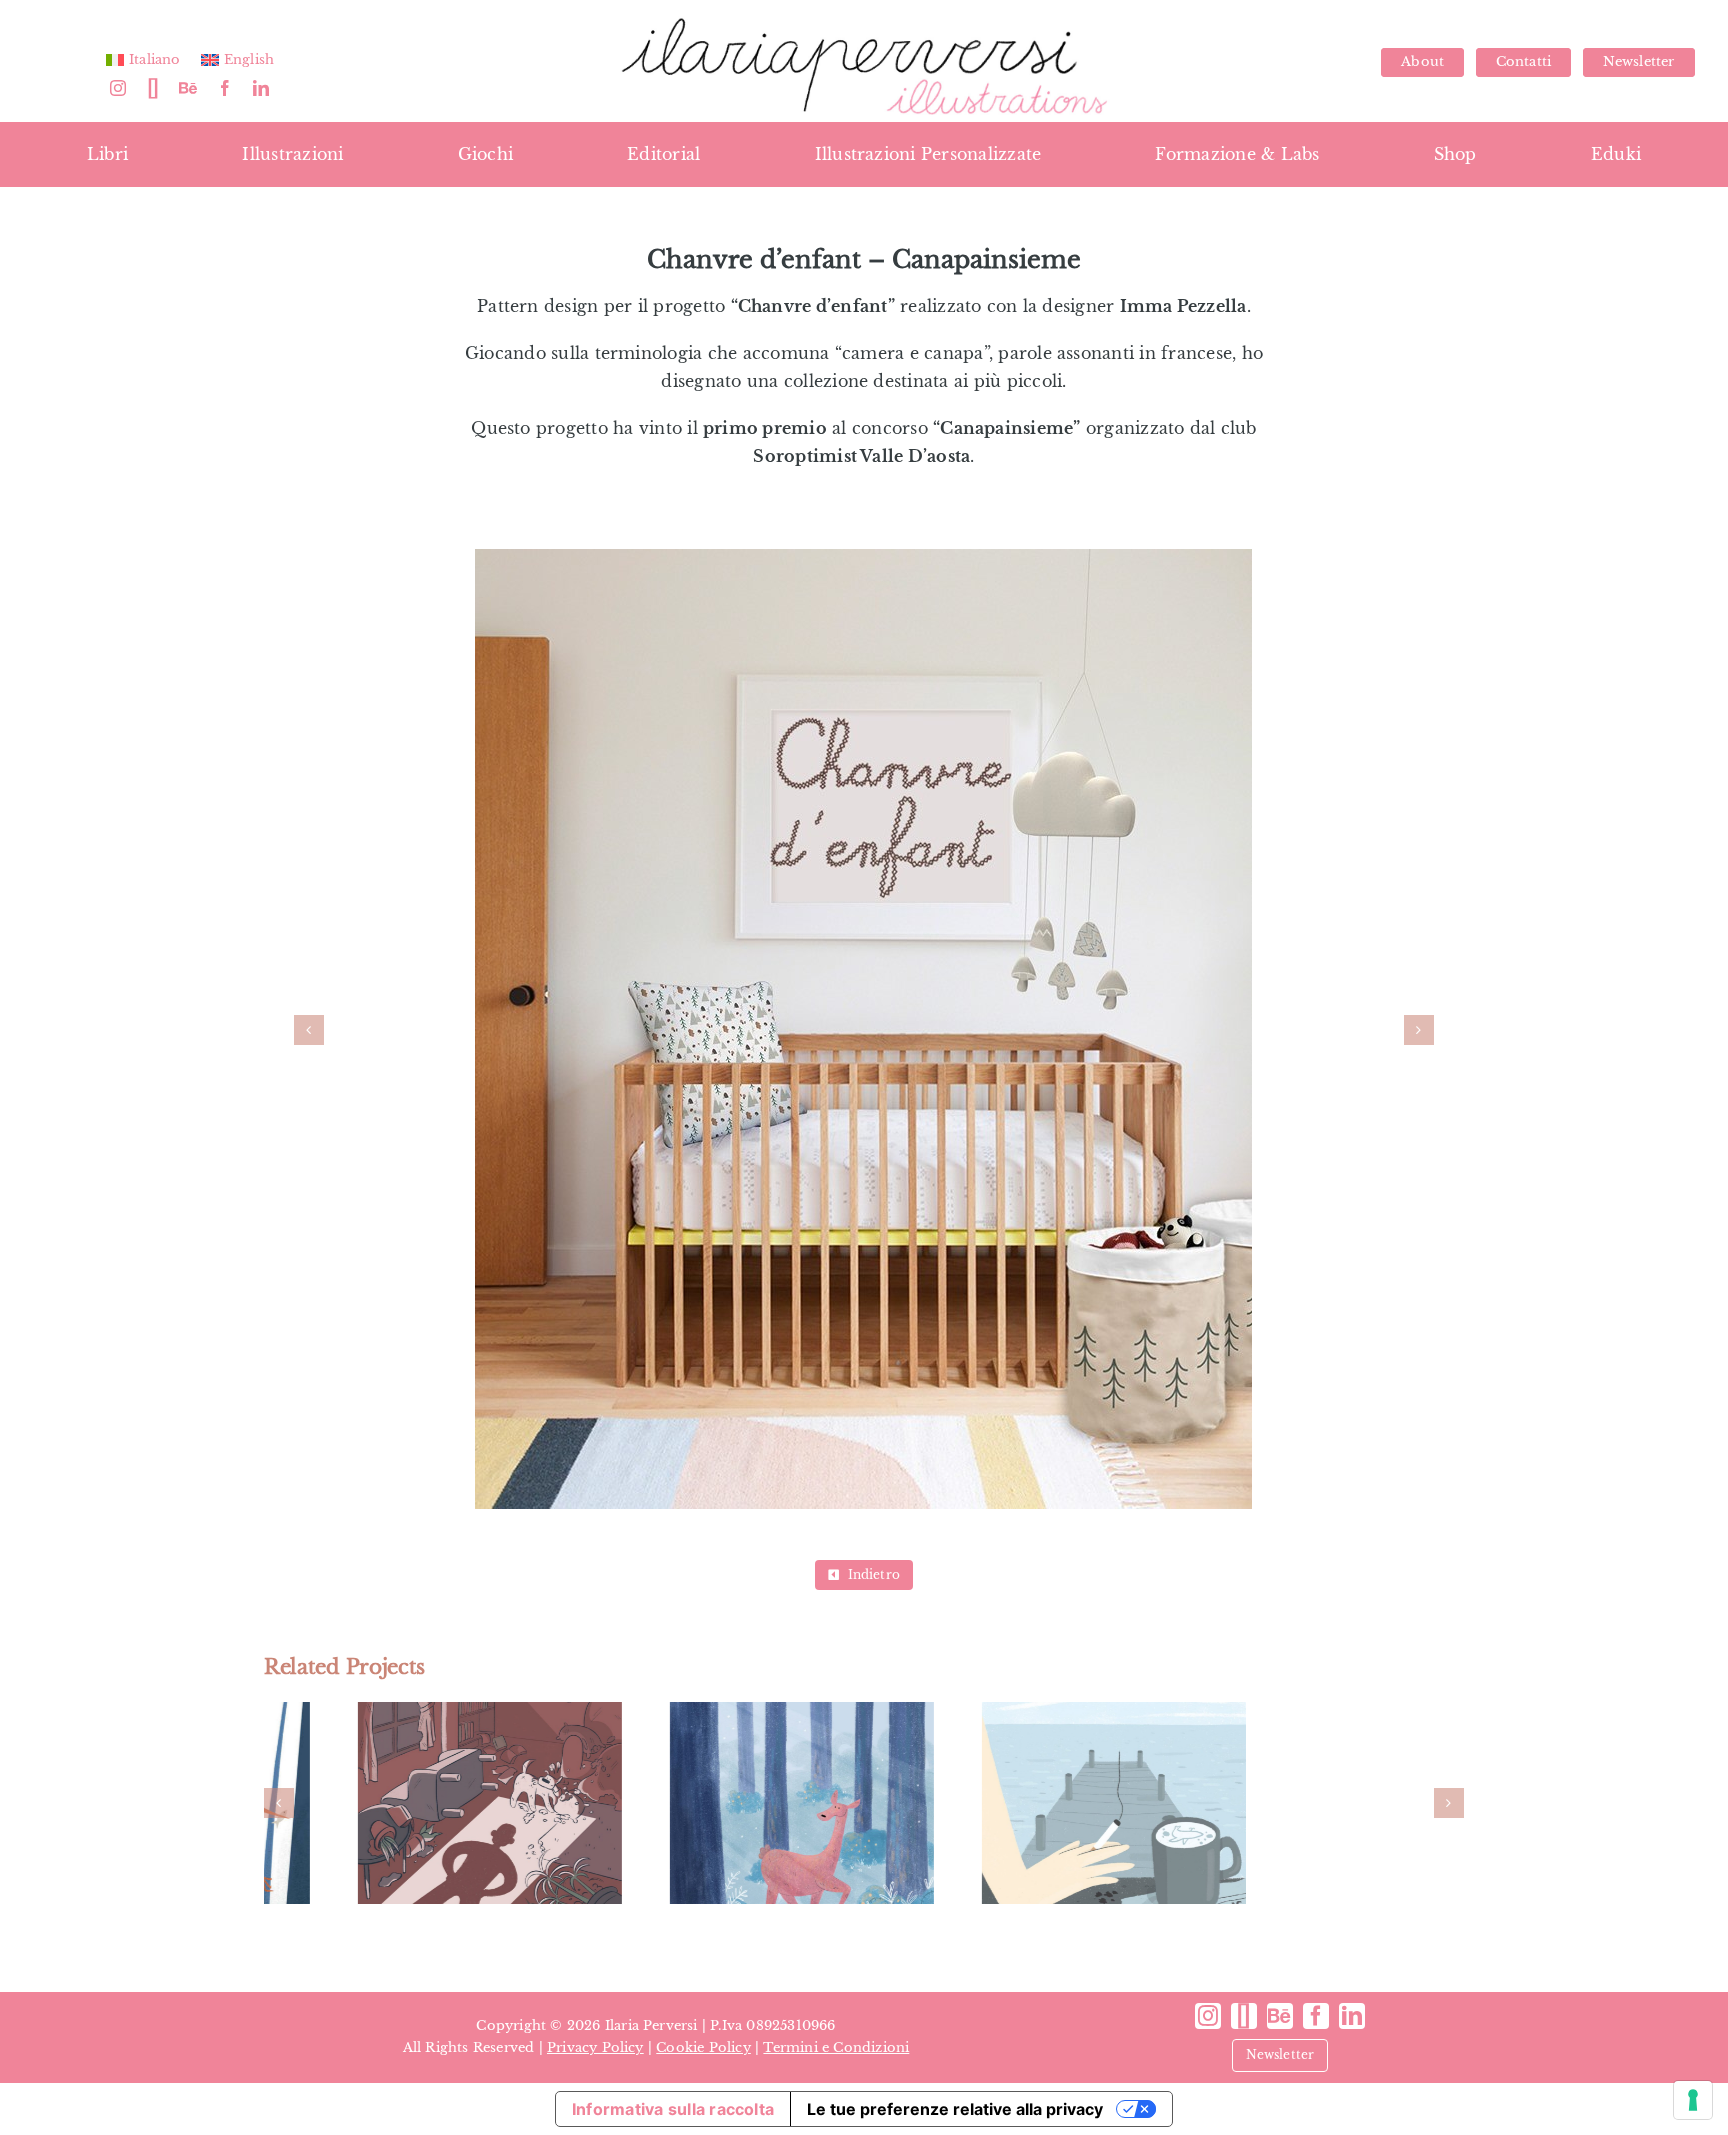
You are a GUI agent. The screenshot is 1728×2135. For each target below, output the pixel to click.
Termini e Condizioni (836, 2047)
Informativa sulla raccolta (673, 2109)
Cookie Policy (703, 2047)
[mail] (153, 88)
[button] (309, 1030)
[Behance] (188, 88)
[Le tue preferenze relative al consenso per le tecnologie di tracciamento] (1693, 2100)
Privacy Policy (595, 2047)
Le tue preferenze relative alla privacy (955, 2109)
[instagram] (118, 88)
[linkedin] (261, 88)
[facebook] (225, 88)
